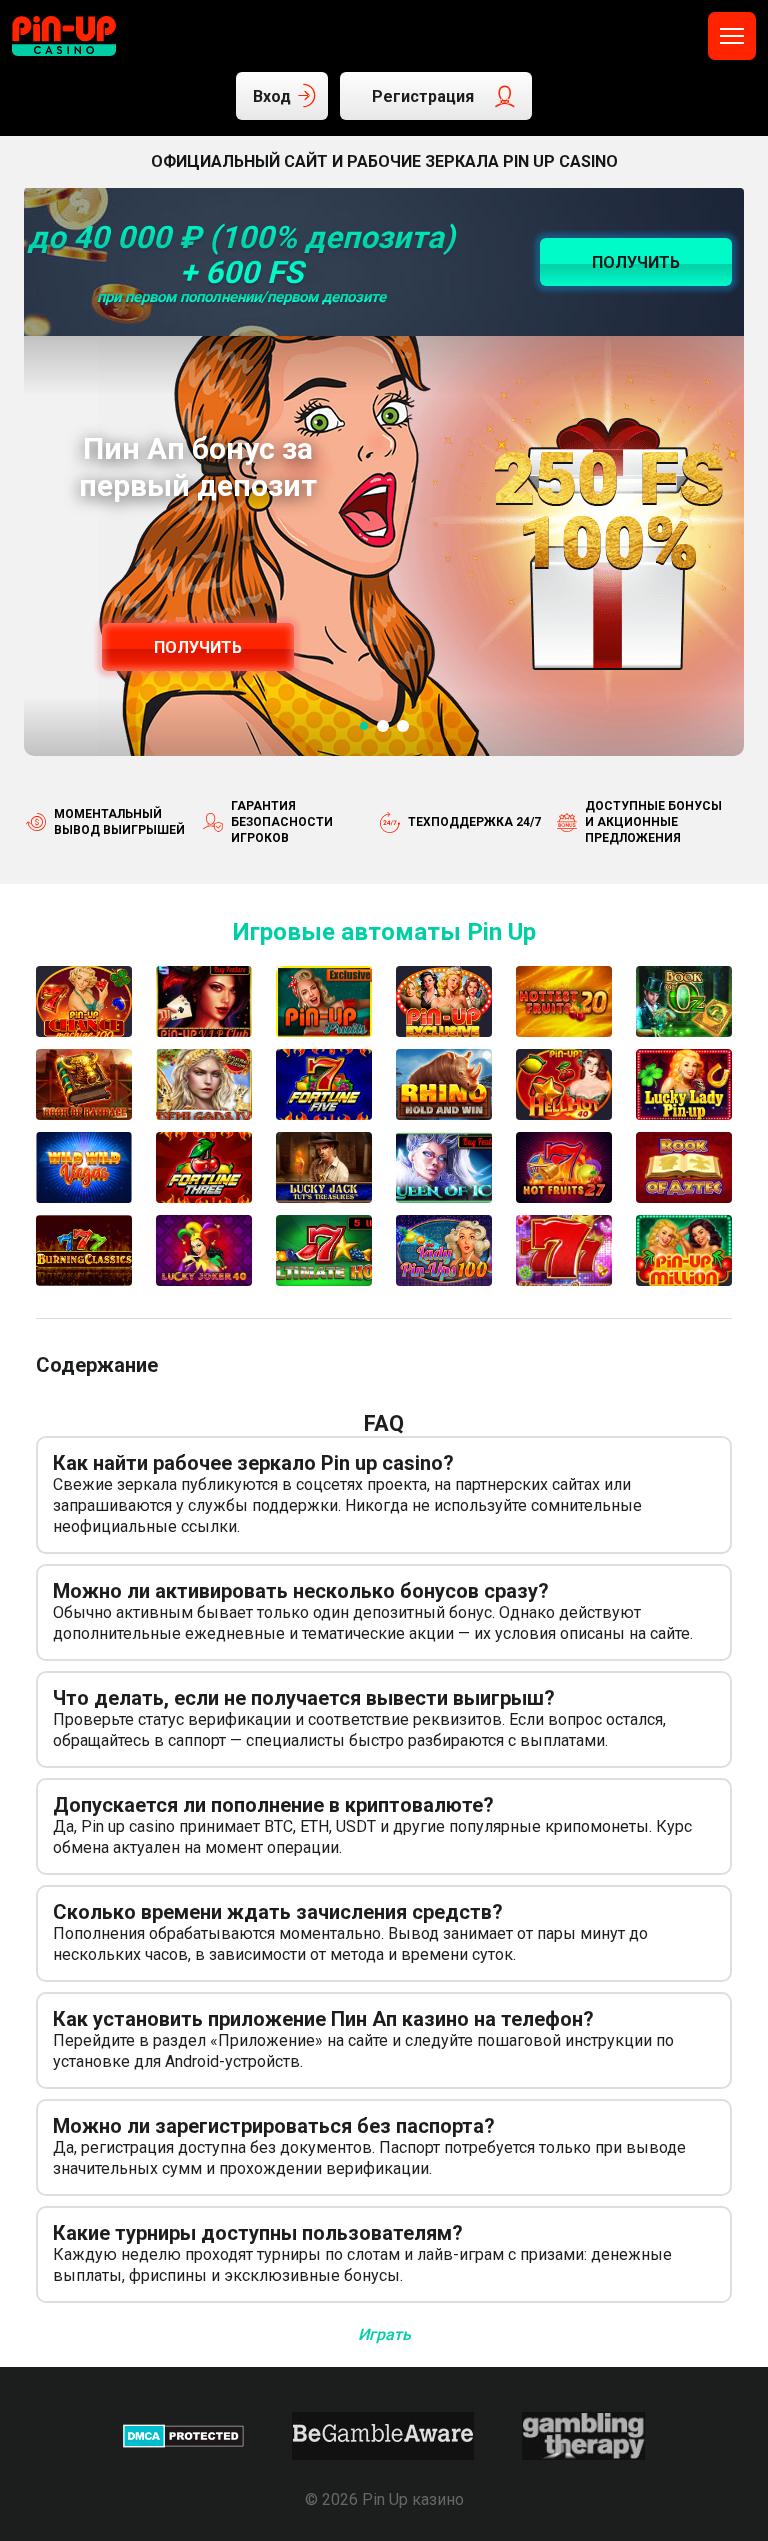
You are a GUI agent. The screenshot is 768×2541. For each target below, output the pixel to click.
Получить (198, 647)
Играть (384, 2334)
